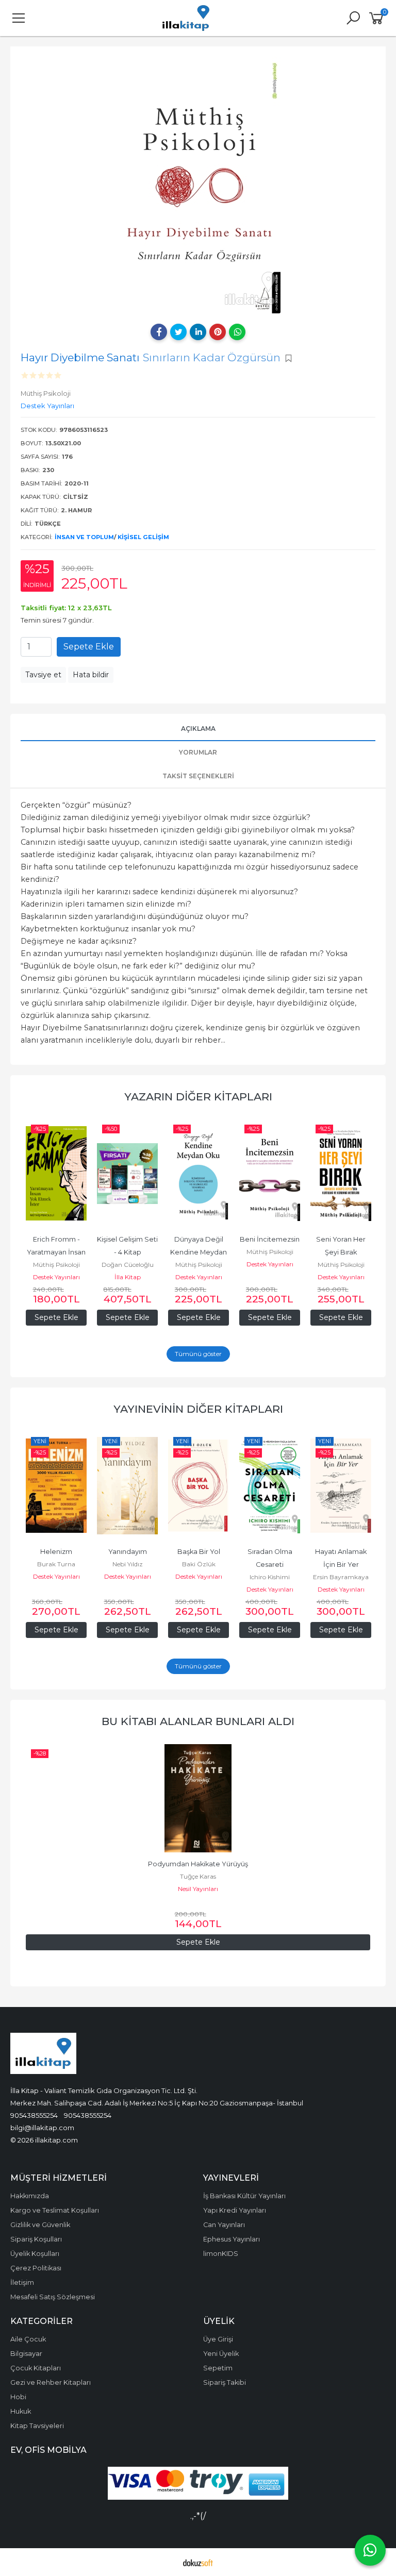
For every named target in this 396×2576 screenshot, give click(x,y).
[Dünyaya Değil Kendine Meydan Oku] (199, 1174)
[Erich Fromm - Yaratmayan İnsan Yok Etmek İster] (56, 1174)
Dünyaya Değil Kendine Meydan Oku (199, 1252)
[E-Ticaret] (198, 2562)
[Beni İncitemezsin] (270, 1174)
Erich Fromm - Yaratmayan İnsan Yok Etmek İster (57, 1252)
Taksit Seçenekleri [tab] (198, 776)
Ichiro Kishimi (270, 1577)
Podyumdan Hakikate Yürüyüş (198, 1864)
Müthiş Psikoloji (56, 1265)
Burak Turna (56, 1564)
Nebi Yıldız (128, 1564)
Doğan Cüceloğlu (128, 1265)
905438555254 (34, 2115)
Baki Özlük (199, 1564)
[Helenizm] (56, 1486)
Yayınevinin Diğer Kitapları (198, 1409)
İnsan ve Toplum (84, 537)
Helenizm (56, 1552)
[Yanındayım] (127, 1486)
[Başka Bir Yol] (199, 1486)
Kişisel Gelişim (143, 537)
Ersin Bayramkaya (341, 1577)
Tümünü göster (198, 1354)
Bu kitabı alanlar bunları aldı (198, 1721)
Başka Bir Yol (199, 1552)
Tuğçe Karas (198, 1876)
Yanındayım (128, 1552)
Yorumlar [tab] (198, 752)
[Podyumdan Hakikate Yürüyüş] (198, 1798)
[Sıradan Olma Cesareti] (270, 1486)
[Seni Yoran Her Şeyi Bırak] (341, 1174)
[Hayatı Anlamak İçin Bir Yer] (341, 1486)
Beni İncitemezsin (270, 1239)
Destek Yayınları (56, 1277)
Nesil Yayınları (198, 1889)
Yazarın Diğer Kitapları (198, 1097)
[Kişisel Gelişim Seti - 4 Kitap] (127, 1174)
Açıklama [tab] (198, 729)
